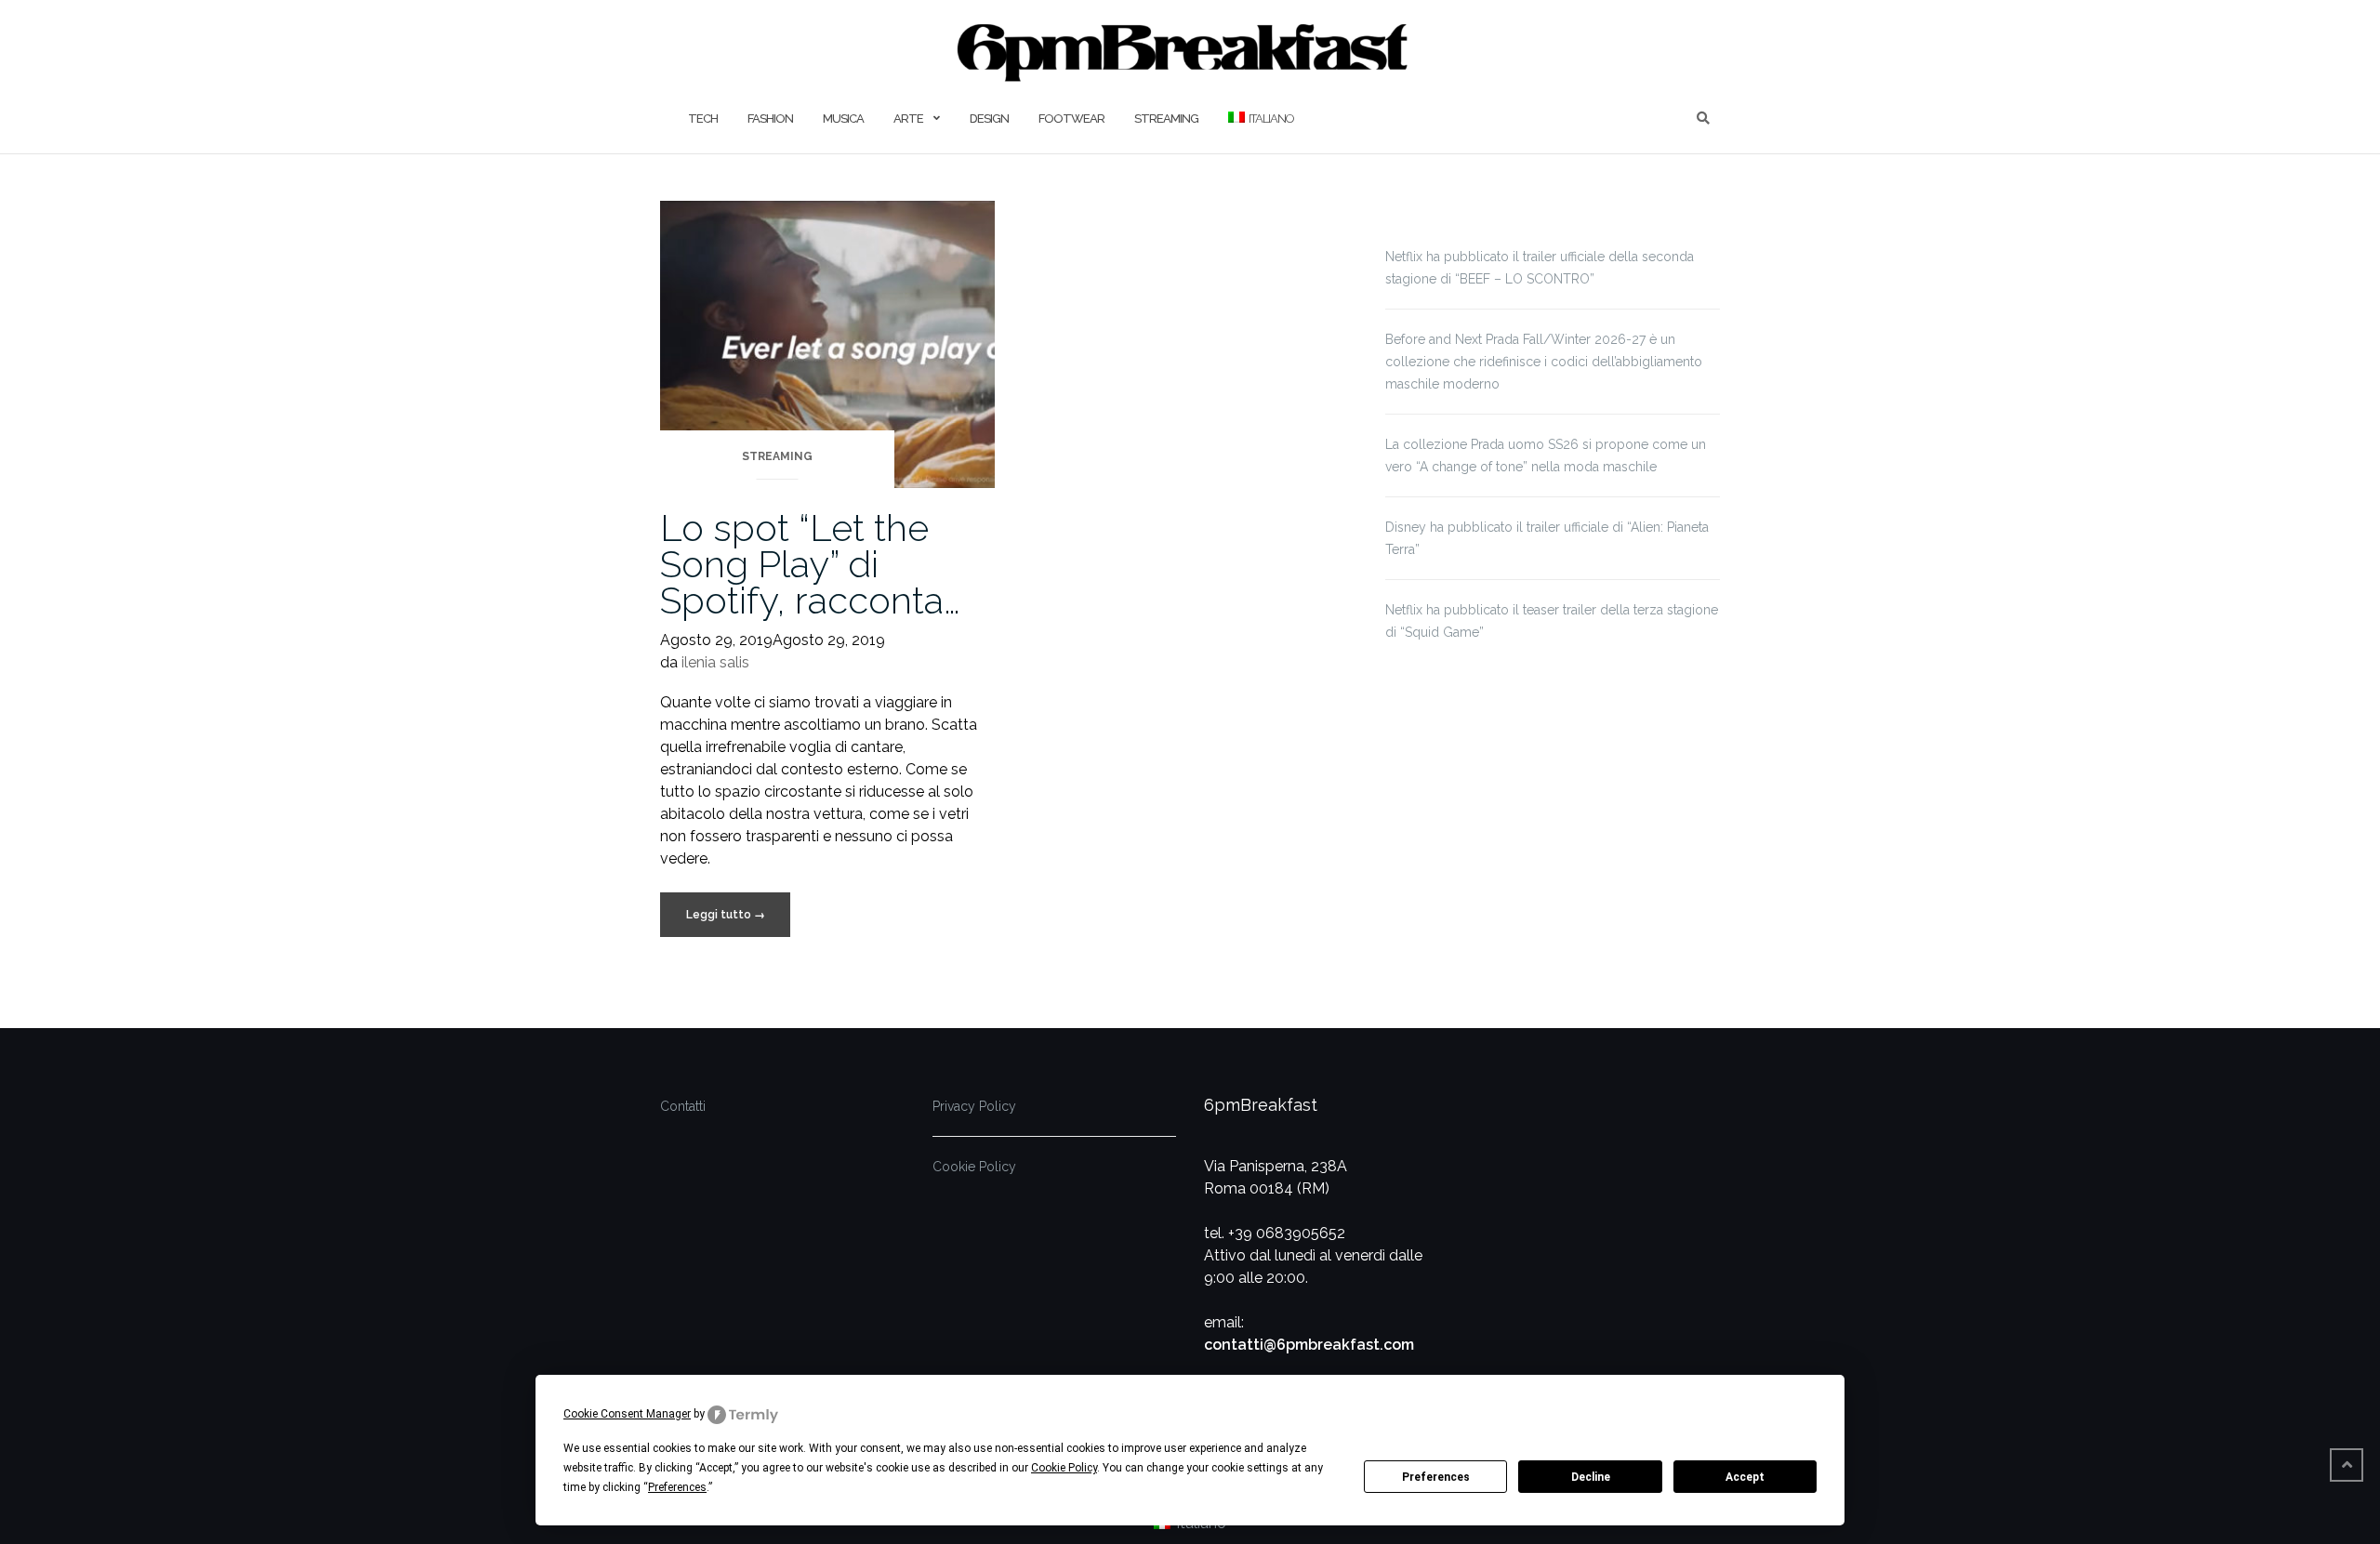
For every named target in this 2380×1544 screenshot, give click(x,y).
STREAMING (1166, 119)
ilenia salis (715, 662)
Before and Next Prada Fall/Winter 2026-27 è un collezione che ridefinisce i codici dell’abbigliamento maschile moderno (1544, 362)
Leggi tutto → (726, 915)
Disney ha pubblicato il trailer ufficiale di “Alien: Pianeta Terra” (1547, 538)
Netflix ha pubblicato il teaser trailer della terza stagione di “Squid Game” (1552, 621)
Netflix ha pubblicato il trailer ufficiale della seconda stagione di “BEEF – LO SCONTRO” (1540, 268)
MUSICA (843, 119)
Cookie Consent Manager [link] (627, 1414)
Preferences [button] (677, 1487)
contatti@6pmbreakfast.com (1309, 1345)
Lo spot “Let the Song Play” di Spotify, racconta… (810, 564)
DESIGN (989, 119)
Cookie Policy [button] (1064, 1468)
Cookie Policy (974, 1167)
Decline (1591, 1477)
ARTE (908, 119)
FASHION (770, 119)
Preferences (1436, 1477)
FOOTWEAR (1071, 119)
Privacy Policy (974, 1106)
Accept (1745, 1477)
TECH (703, 119)
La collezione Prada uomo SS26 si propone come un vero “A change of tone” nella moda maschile (1546, 455)
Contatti (683, 1106)
